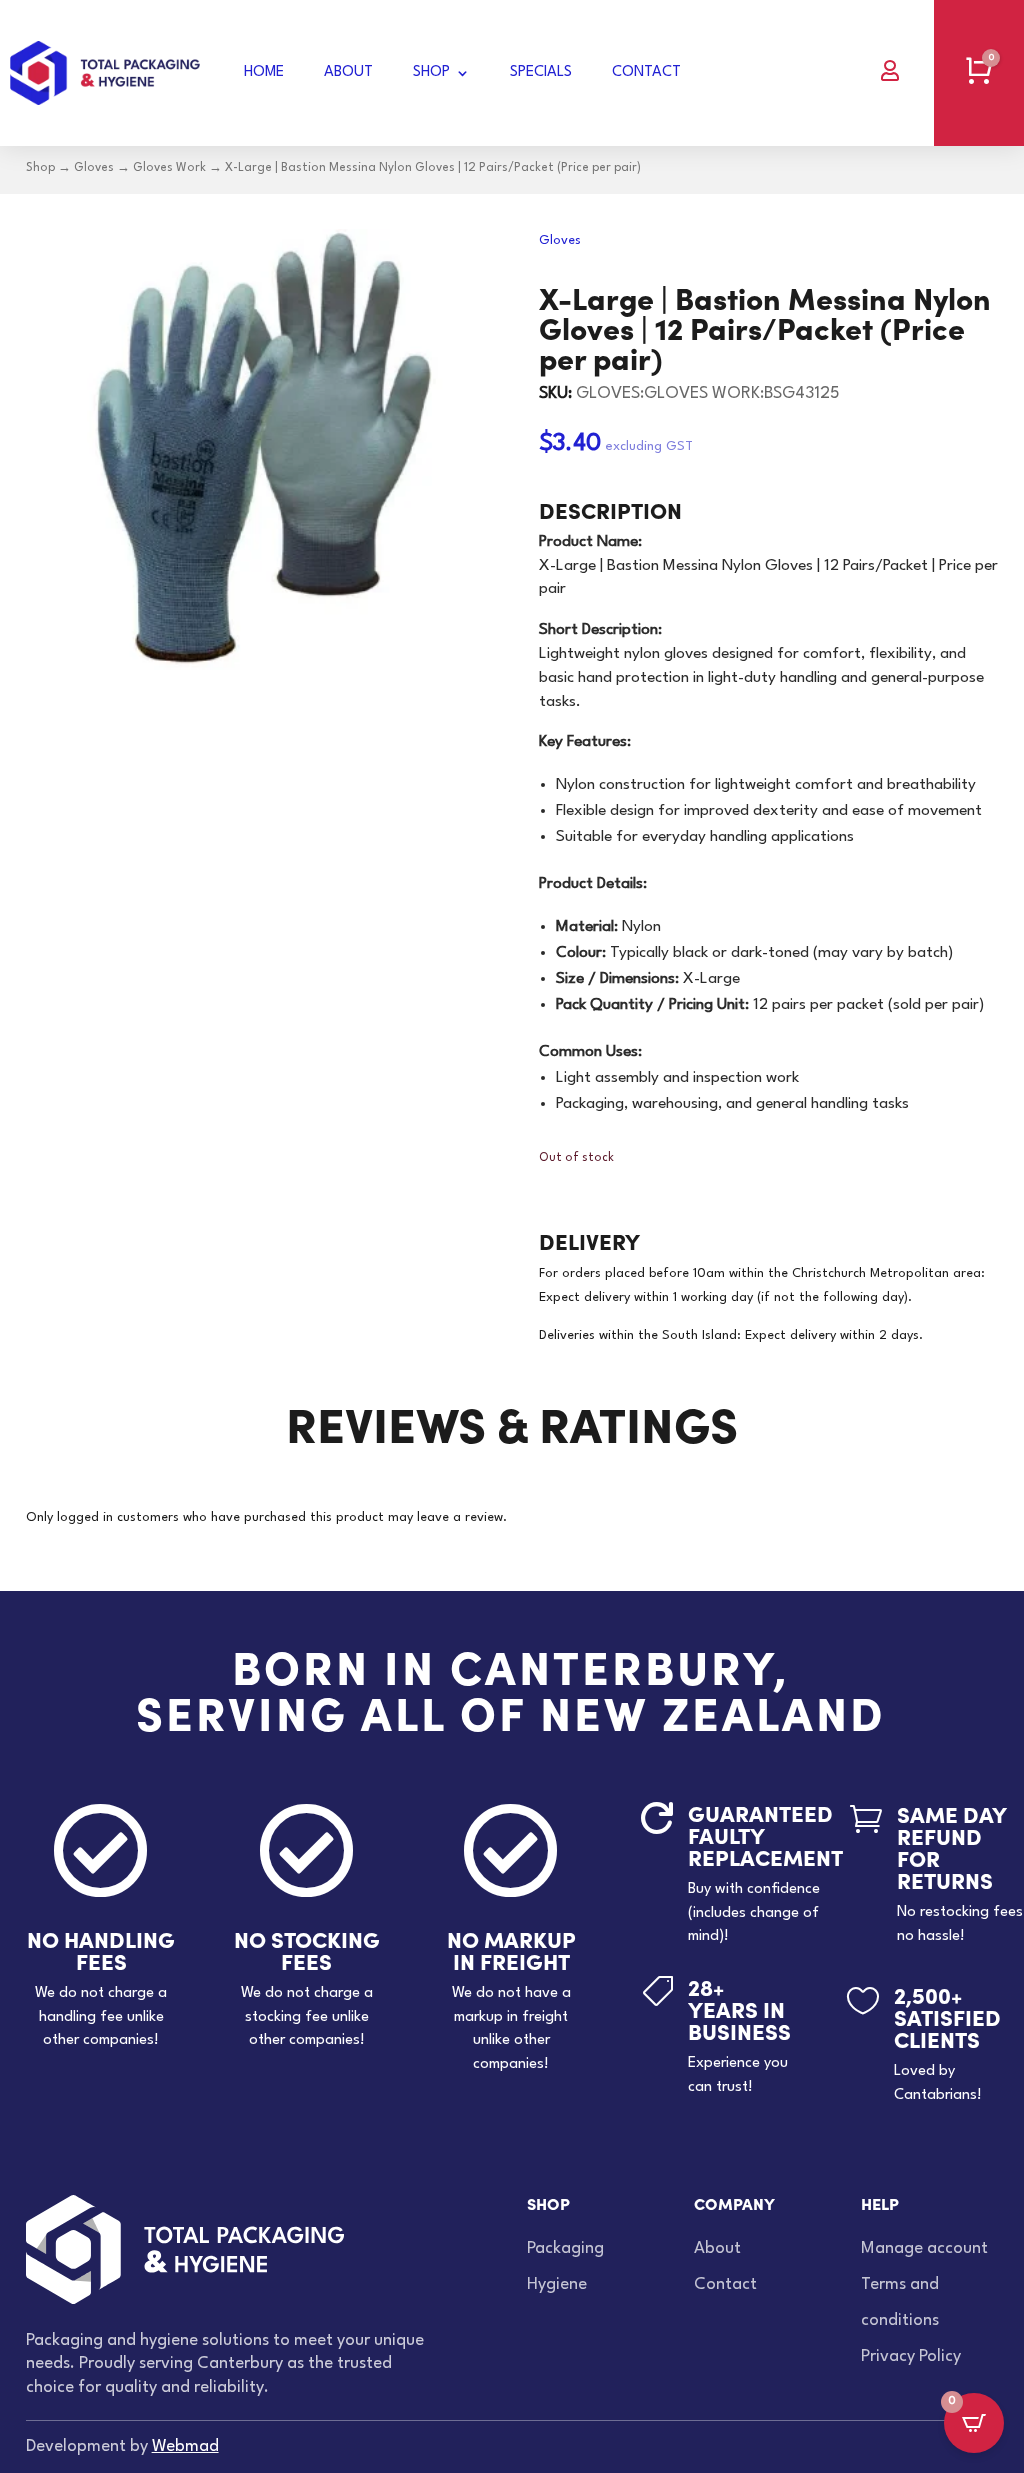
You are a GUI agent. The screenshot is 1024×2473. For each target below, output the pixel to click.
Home (264, 72)
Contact (646, 72)
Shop (431, 72)
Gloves (94, 168)
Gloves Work (169, 168)
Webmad (185, 2446)
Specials (541, 72)
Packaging (565, 2248)
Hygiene (557, 2284)
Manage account (924, 2248)
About (348, 72)
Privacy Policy (911, 2356)
